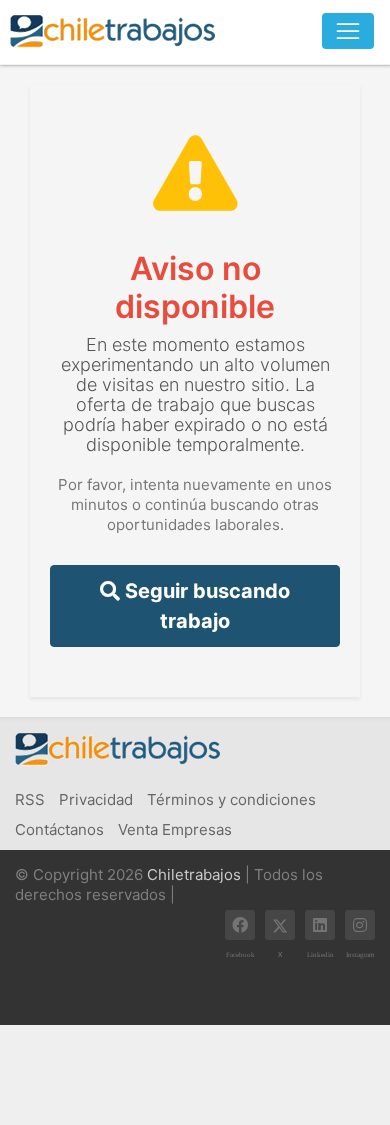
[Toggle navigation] (348, 31)
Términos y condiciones (231, 799)
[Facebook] (240, 925)
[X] (280, 925)
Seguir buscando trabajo (205, 606)
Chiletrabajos (194, 874)
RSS (30, 799)
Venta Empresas (175, 829)
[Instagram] (360, 925)
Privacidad (96, 799)
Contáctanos (59, 829)
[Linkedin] (320, 925)
